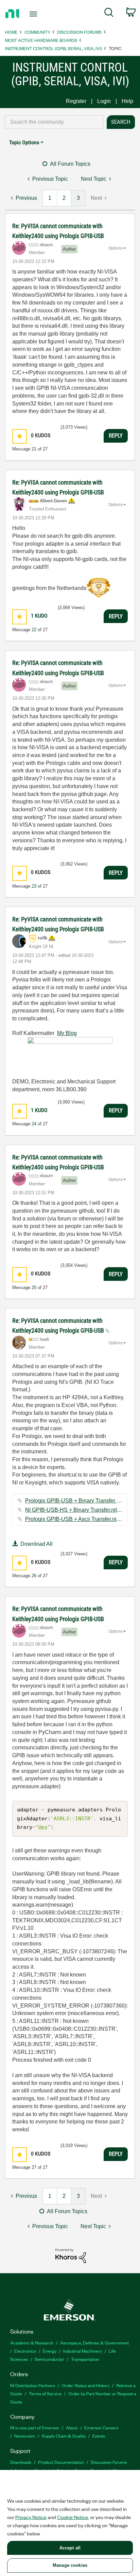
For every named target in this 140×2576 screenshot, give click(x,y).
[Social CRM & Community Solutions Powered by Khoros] (71, 2255)
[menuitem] (109, 14)
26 (34, 1576)
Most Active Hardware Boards (41, 40)
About (72, 2427)
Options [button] (116, 248)
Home (11, 32)
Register (76, 101)
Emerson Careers (101, 2427)
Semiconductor (49, 2359)
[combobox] (54, 122)
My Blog (67, 1033)
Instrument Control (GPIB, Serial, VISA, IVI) (54, 48)
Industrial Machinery (83, 2351)
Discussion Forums (79, 32)
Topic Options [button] (24, 142)
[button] (20, 436)
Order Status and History (86, 2385)
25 (34, 1287)
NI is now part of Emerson (35, 2427)
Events (99, 2436)
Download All (37, 1544)
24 (34, 1124)
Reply (116, 435)
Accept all (70, 2548)
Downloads (21, 2462)
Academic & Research (32, 2343)
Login (104, 101)
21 (34, 449)
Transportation (85, 2359)
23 (34, 886)
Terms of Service (45, 2393)
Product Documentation (61, 2462)
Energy (50, 2351)
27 (34, 2167)
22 (34, 630)
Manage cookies (70, 2565)
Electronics (25, 2351)
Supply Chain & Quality (64, 2436)
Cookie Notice (73, 2517)
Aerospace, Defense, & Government (94, 2343)
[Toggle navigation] (35, 14)
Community (37, 32)
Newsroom (25, 2436)
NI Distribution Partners (33, 2385)
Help (127, 101)
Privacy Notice (31, 2517)
